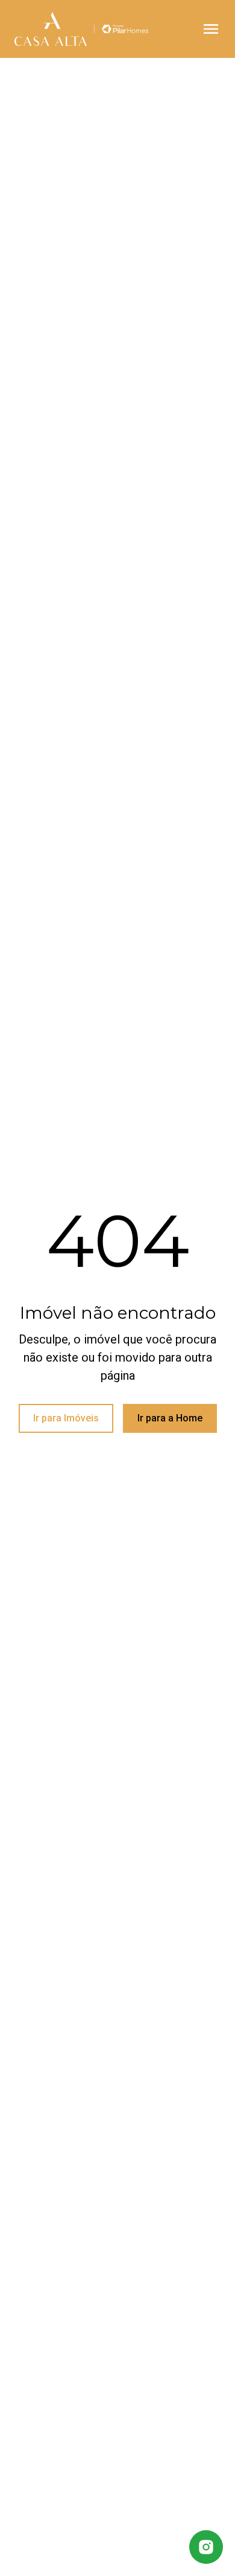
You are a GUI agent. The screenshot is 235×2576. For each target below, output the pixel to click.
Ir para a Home (170, 1418)
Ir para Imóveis (66, 1418)
